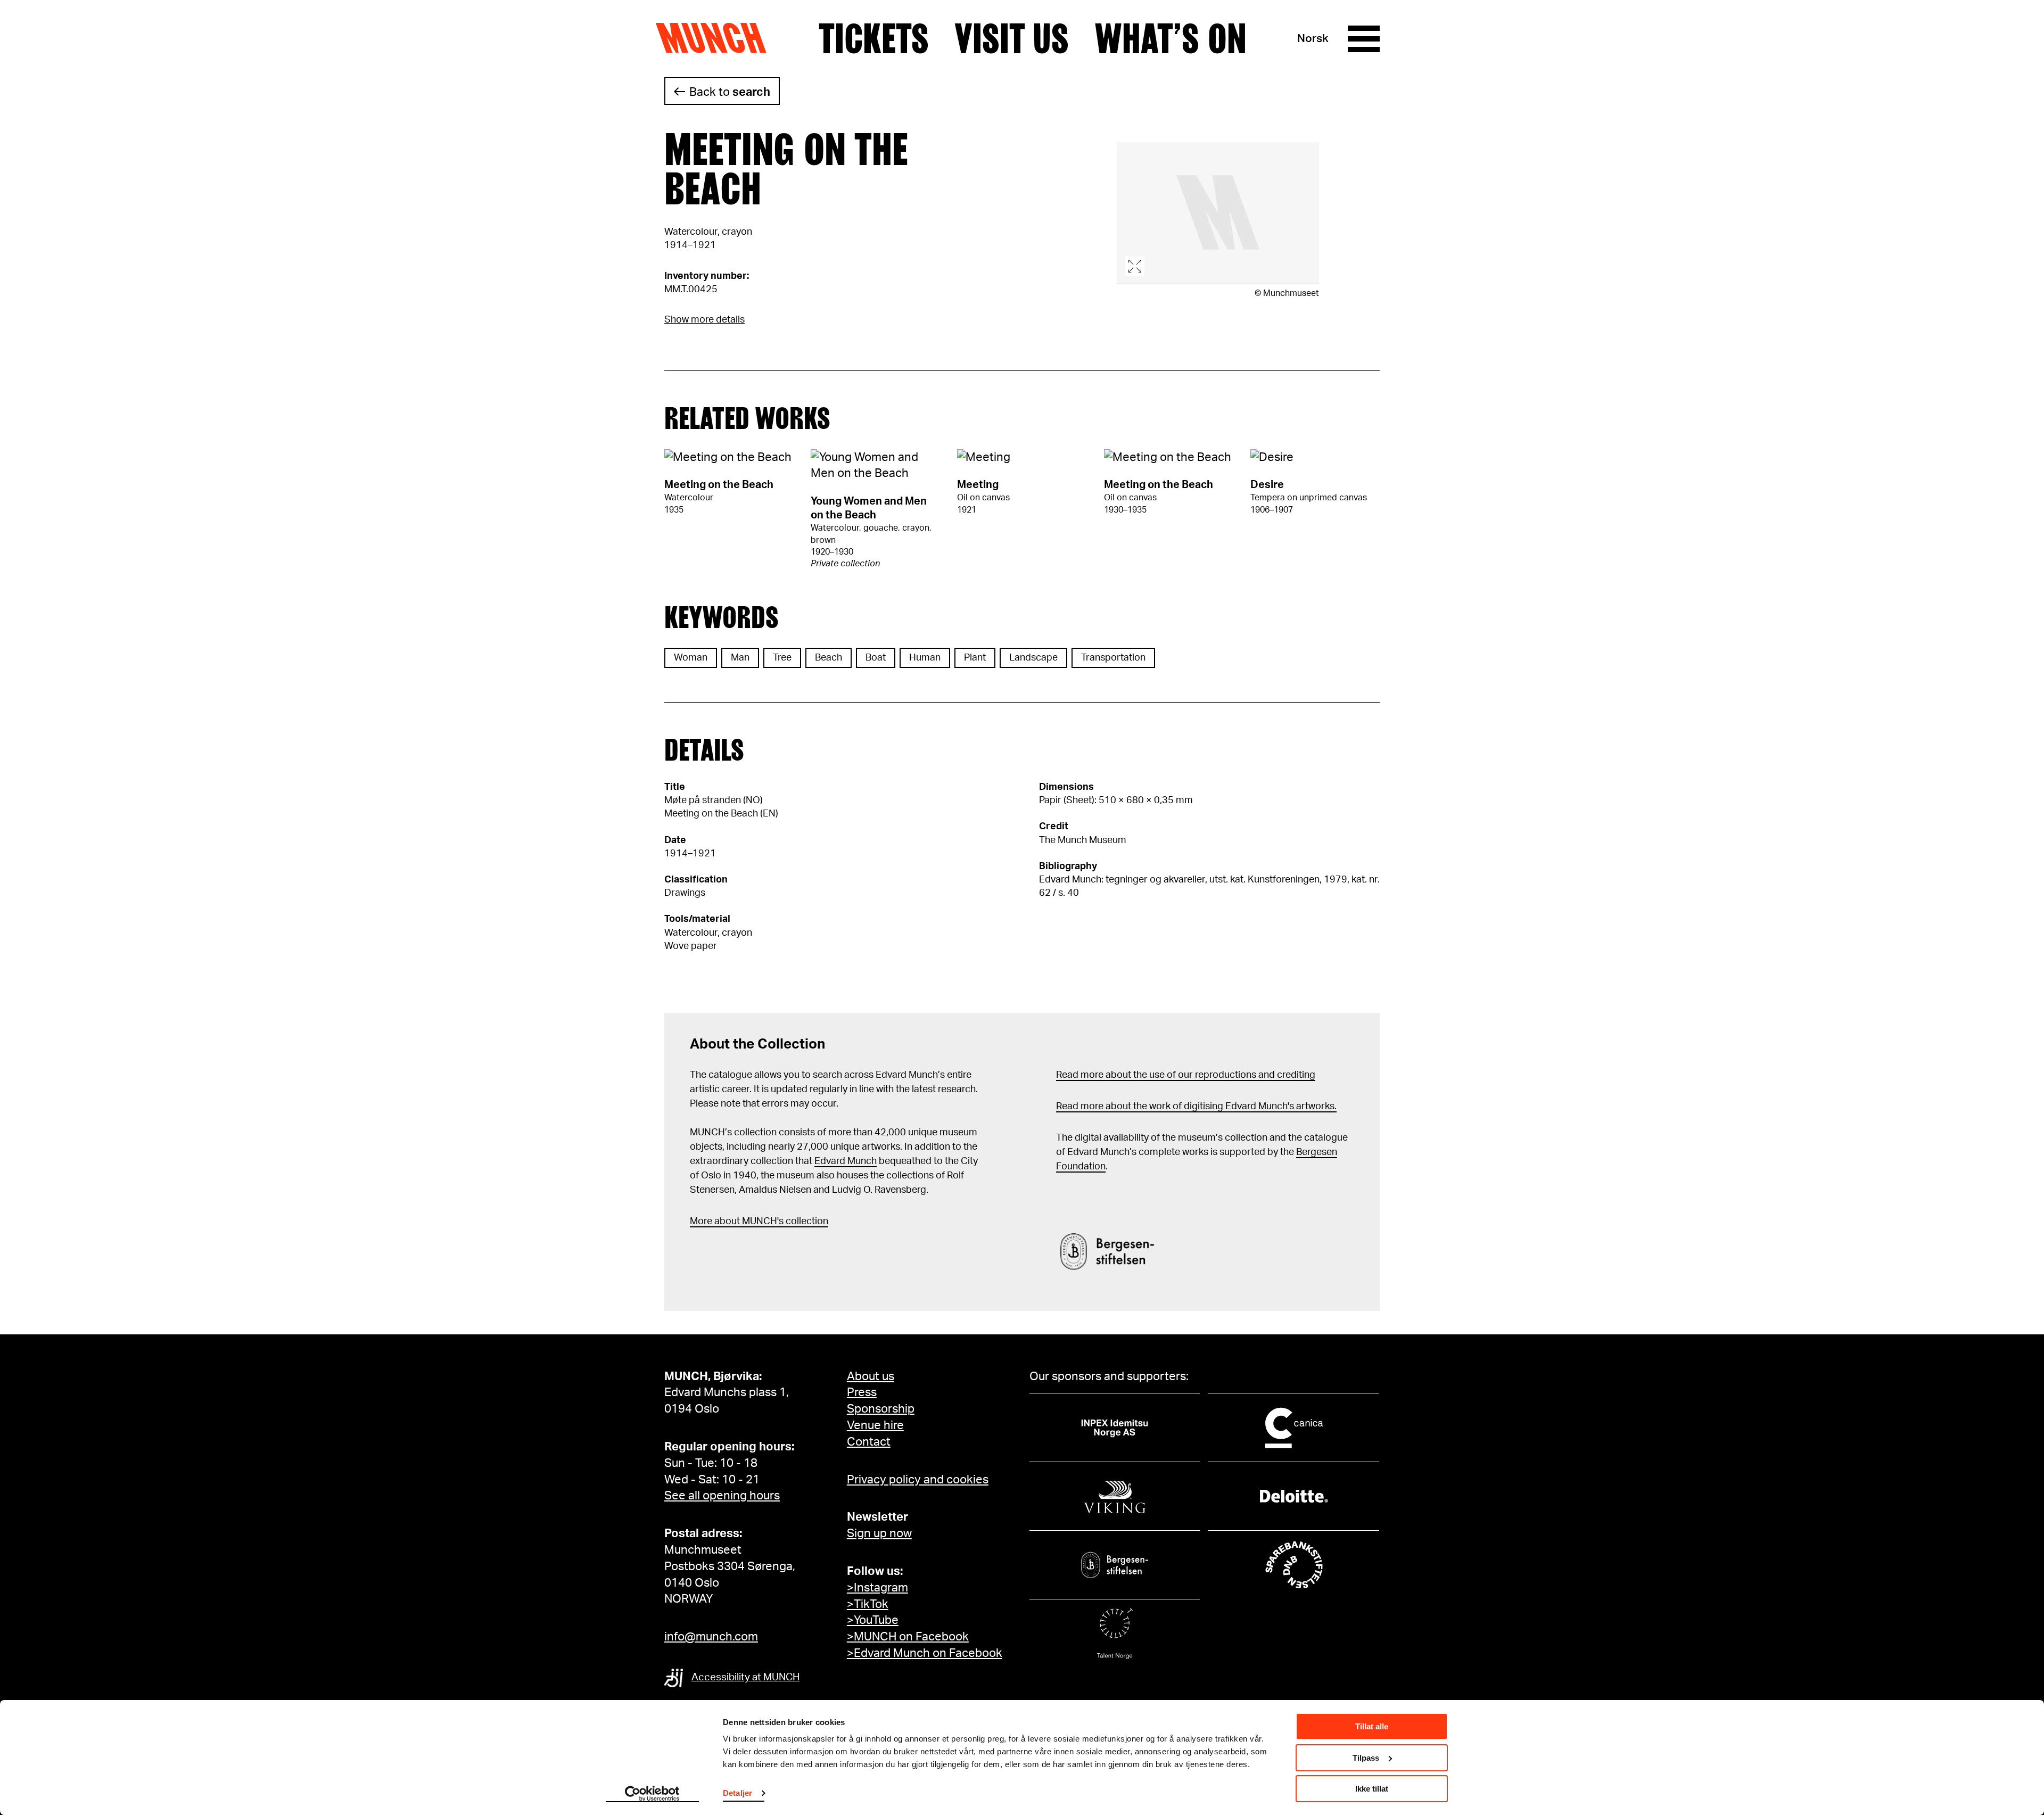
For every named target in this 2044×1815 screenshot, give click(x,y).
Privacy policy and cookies (918, 1480)
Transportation (1113, 658)
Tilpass (1366, 1758)
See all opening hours (722, 1496)
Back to (730, 92)
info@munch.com (711, 1637)
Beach (829, 658)
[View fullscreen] (1218, 213)
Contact (869, 1442)
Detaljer (737, 1793)
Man (740, 658)
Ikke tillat (1372, 1789)
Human (925, 658)
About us (871, 1376)
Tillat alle (1372, 1726)
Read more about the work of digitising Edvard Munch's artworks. (1196, 1107)
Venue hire (875, 1425)
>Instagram (877, 1588)
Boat (876, 658)
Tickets (874, 39)
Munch (716, 38)
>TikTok (868, 1604)
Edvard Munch (846, 1161)
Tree (782, 658)
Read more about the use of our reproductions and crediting (1186, 1075)
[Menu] (1364, 39)
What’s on (1171, 39)
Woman (691, 658)
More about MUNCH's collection (759, 1222)
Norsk (1313, 39)
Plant (975, 658)
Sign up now (879, 1533)
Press (862, 1392)
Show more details (704, 320)
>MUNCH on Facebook (908, 1637)
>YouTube (873, 1620)
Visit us (1012, 39)
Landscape (1033, 658)
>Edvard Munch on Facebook (925, 1653)
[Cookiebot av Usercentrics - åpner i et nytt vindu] (652, 1794)
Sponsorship (881, 1409)
